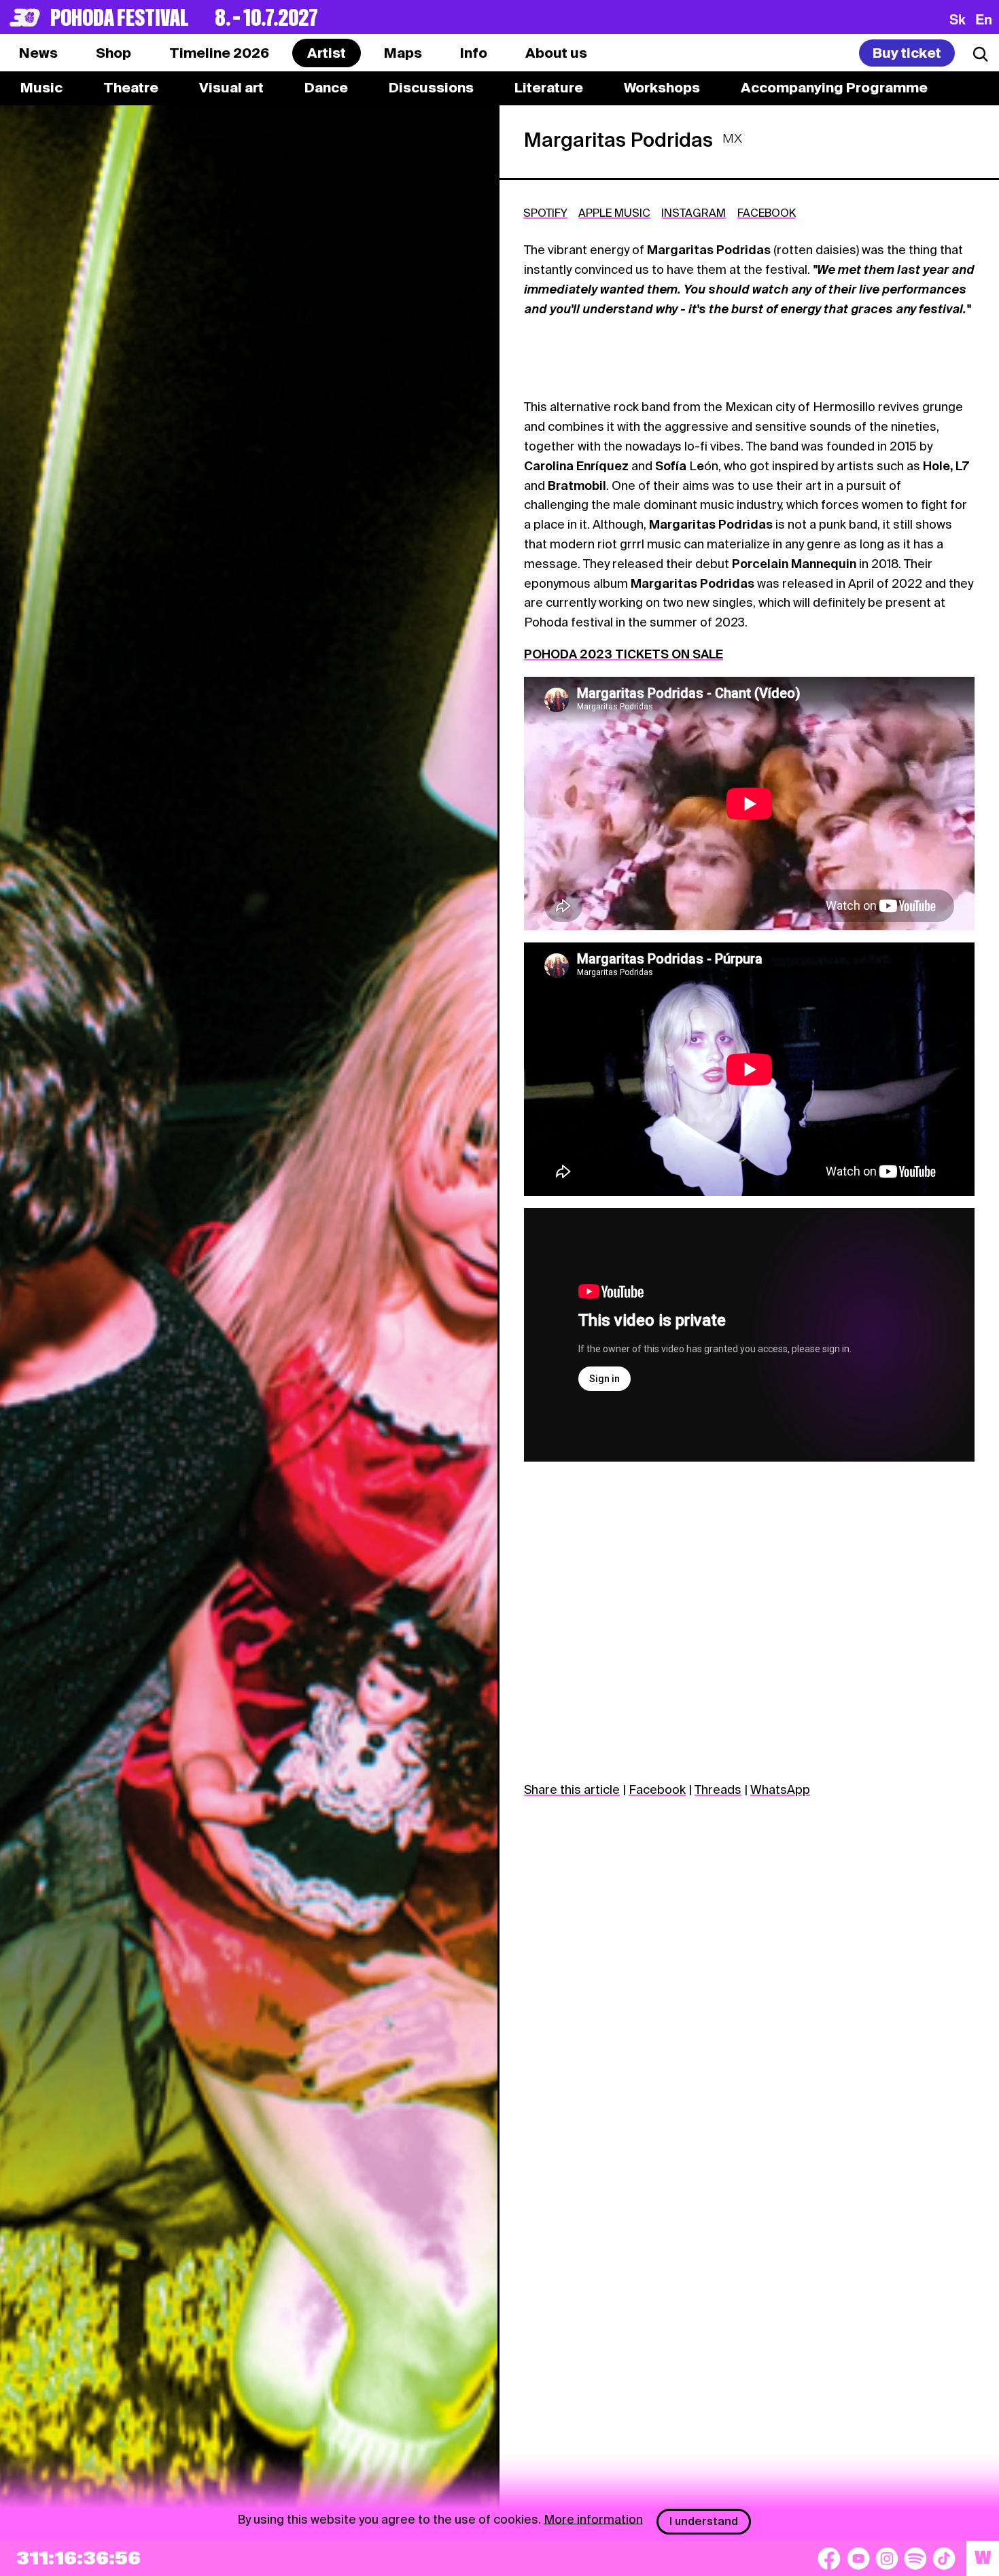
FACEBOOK (767, 213)
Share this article (572, 1789)
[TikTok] (944, 2558)
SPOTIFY (545, 213)
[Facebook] (829, 2558)
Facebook (657, 1789)
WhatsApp (780, 1789)
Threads (718, 1789)
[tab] (113, 53)
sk (958, 19)
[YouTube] (858, 2558)
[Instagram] (887, 2558)
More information (593, 2519)
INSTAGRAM (694, 213)
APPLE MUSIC (614, 213)
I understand (704, 2521)
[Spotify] (915, 2558)
